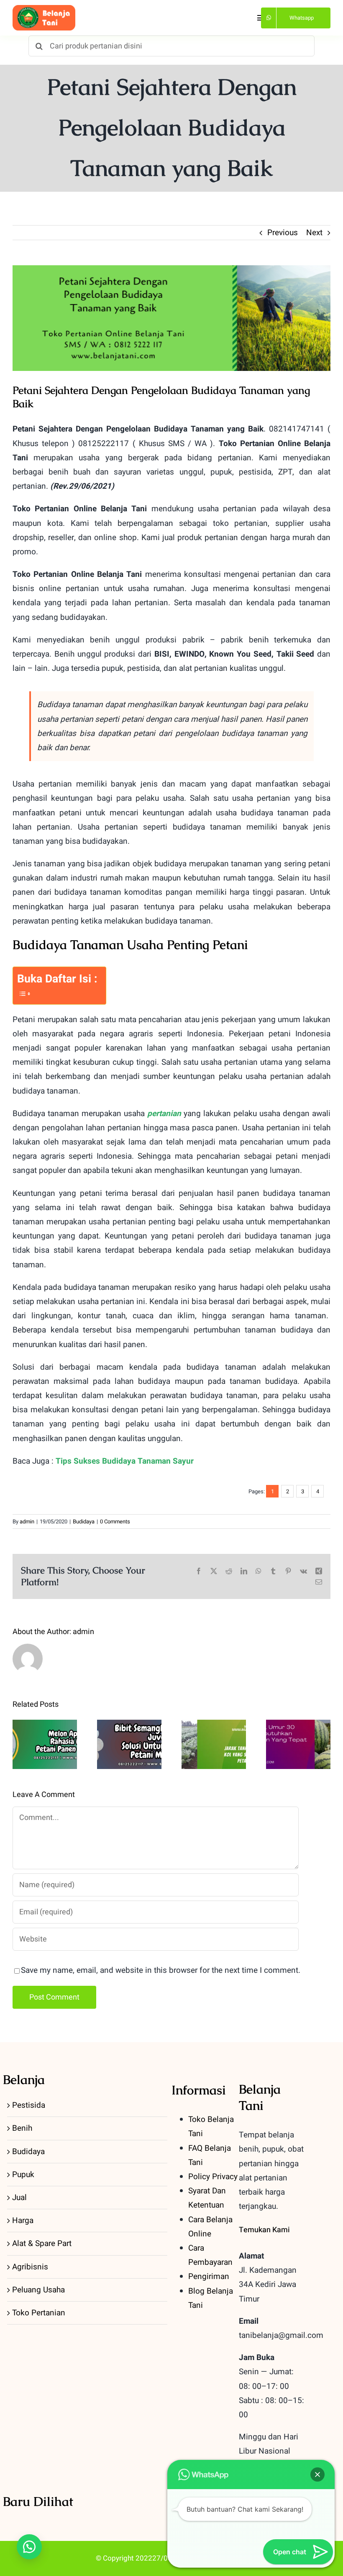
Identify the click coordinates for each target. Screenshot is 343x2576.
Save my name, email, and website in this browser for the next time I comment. (161, 1970)
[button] (29, 2547)
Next (314, 233)
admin (27, 1521)
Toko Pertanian (39, 2313)
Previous (283, 233)
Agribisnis (30, 2267)
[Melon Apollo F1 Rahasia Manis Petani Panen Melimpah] (45, 1744)
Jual (19, 2198)
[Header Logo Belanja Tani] (44, 9)
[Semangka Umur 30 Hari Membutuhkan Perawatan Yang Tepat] (298, 1744)
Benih (22, 2128)
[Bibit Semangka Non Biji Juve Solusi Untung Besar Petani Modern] (129, 1744)
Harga (23, 2221)
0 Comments (115, 1521)
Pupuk (23, 2175)
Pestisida (29, 2105)
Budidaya (84, 1521)
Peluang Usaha (38, 2290)
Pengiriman (209, 2277)
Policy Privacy (213, 2177)
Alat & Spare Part (42, 2244)
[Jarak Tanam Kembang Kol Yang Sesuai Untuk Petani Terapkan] (214, 1744)
